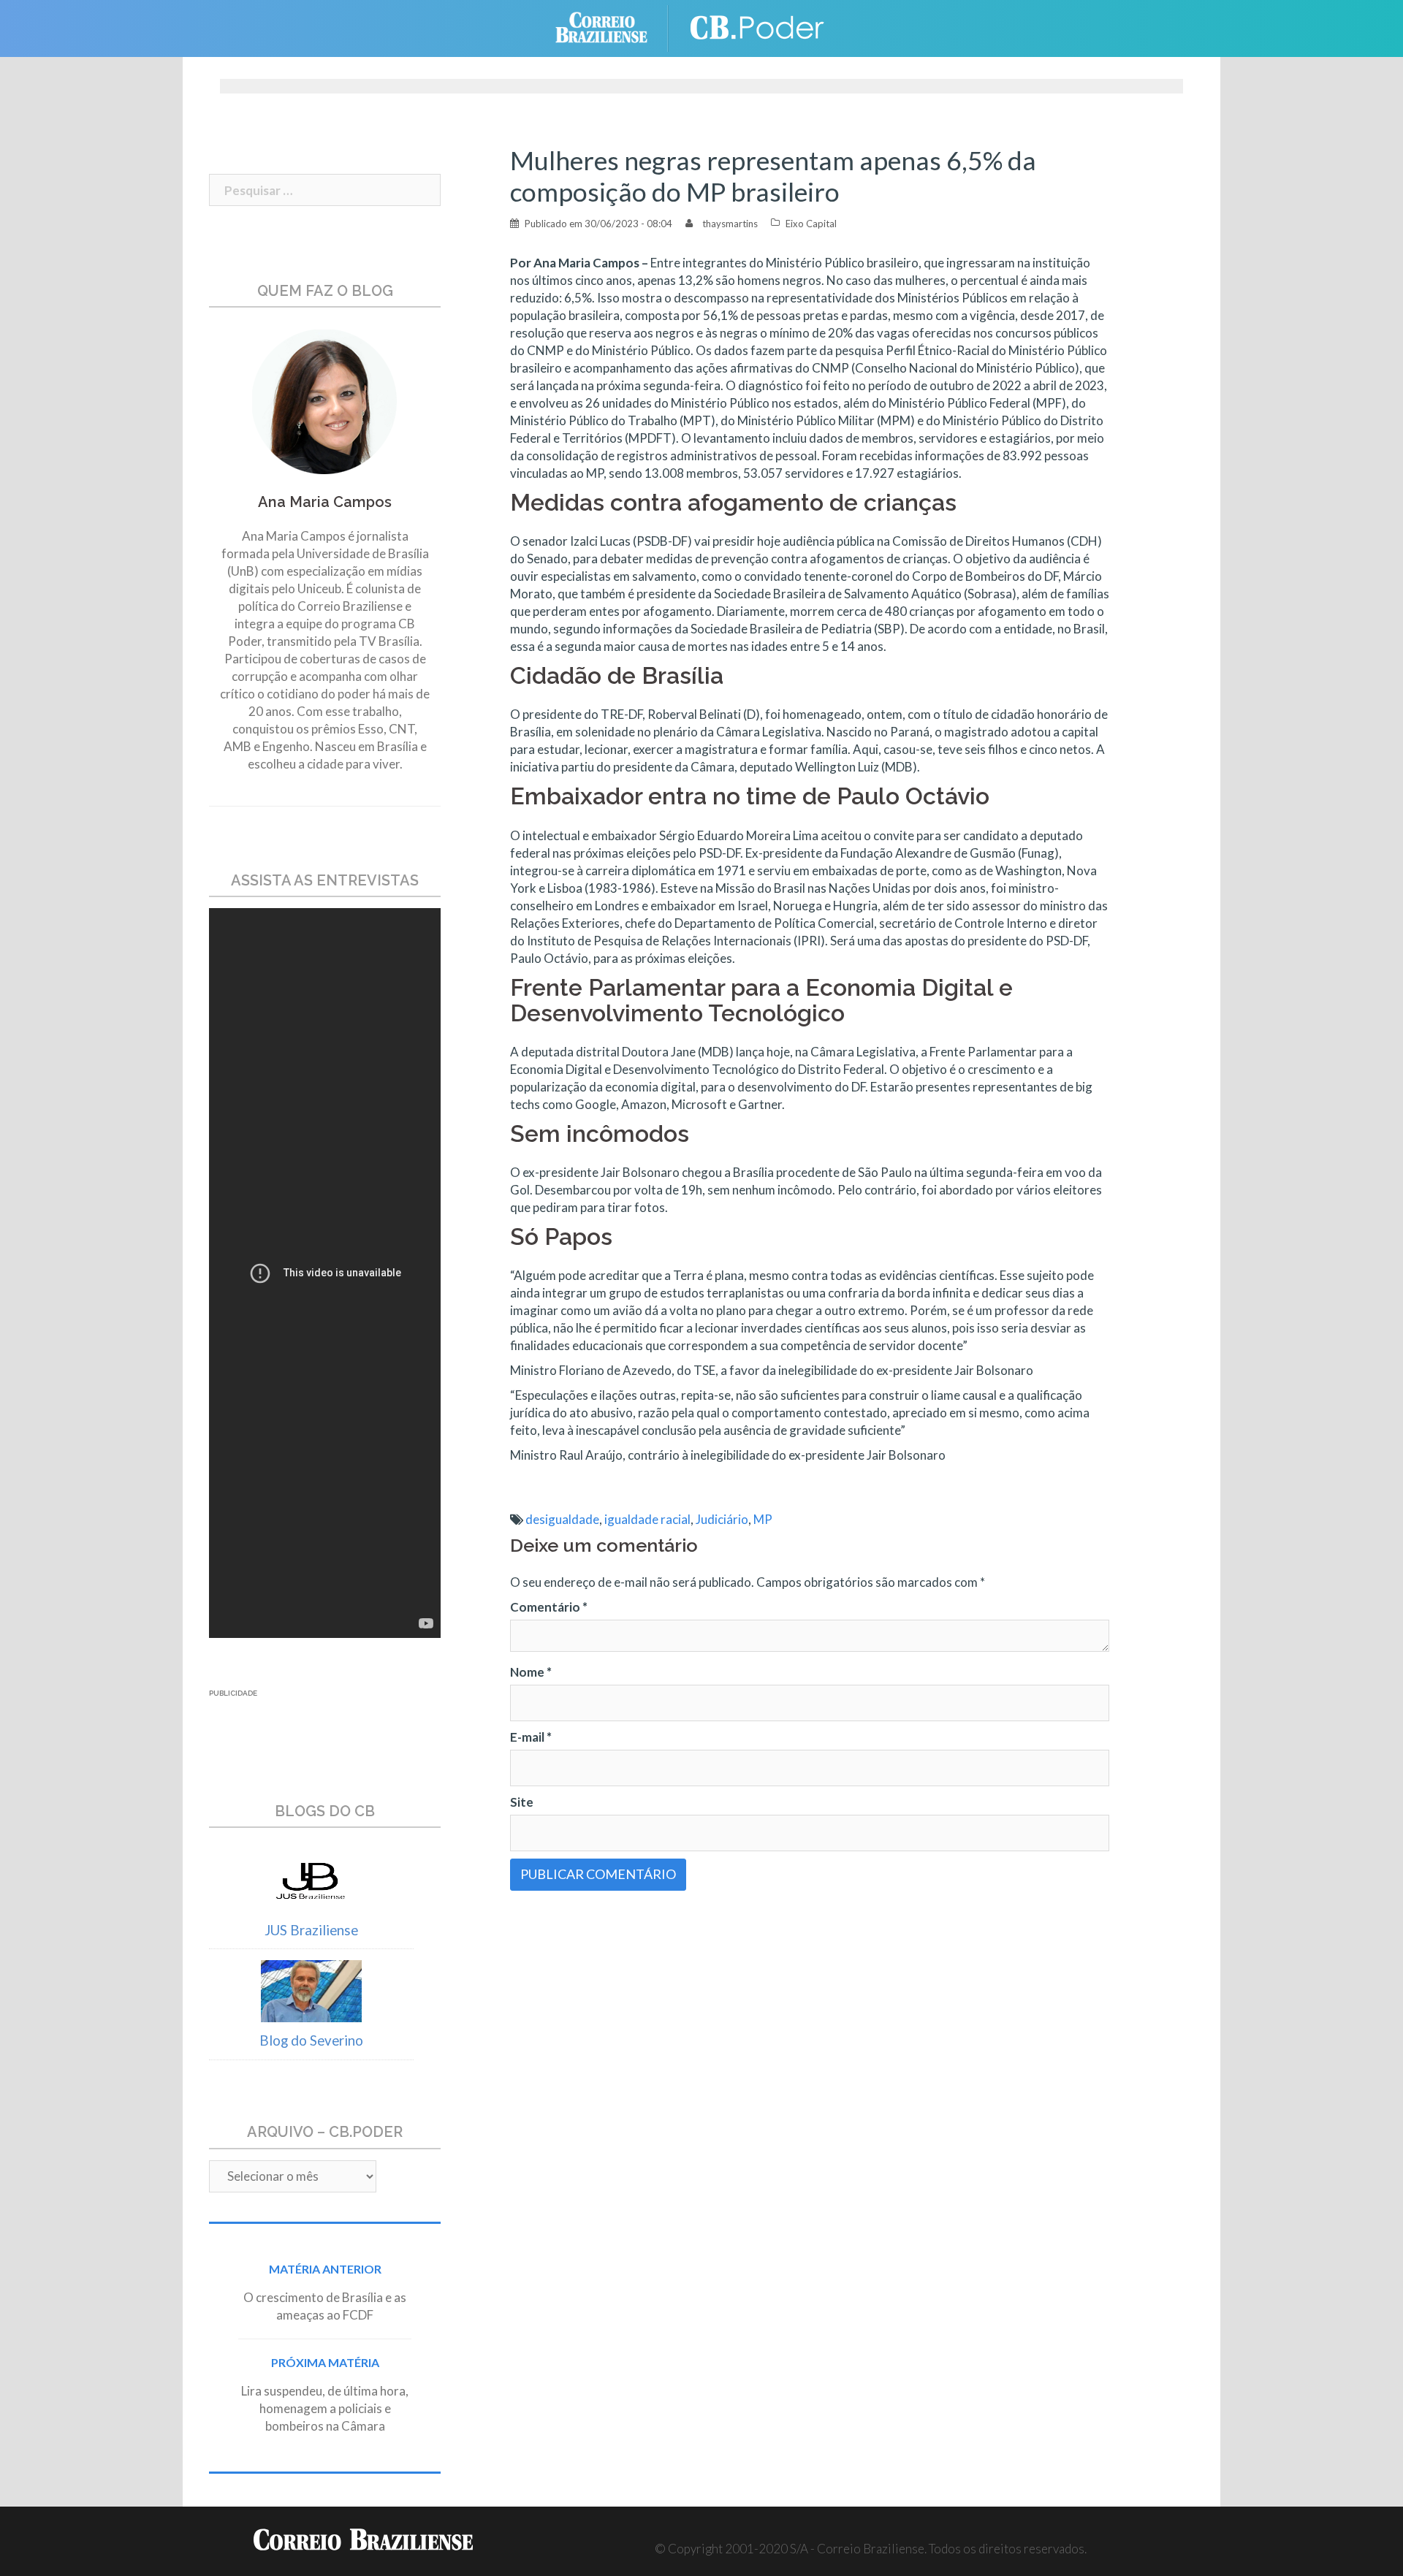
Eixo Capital (811, 224)
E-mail (531, 1737)
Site (522, 1802)
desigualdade (562, 1519)
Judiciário (722, 1519)
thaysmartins (730, 224)
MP (763, 1519)
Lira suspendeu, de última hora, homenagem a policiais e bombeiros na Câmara (325, 2408)
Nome (531, 1672)
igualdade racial (647, 1519)
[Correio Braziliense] (613, 27)
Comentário (549, 1607)
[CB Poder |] (760, 27)
